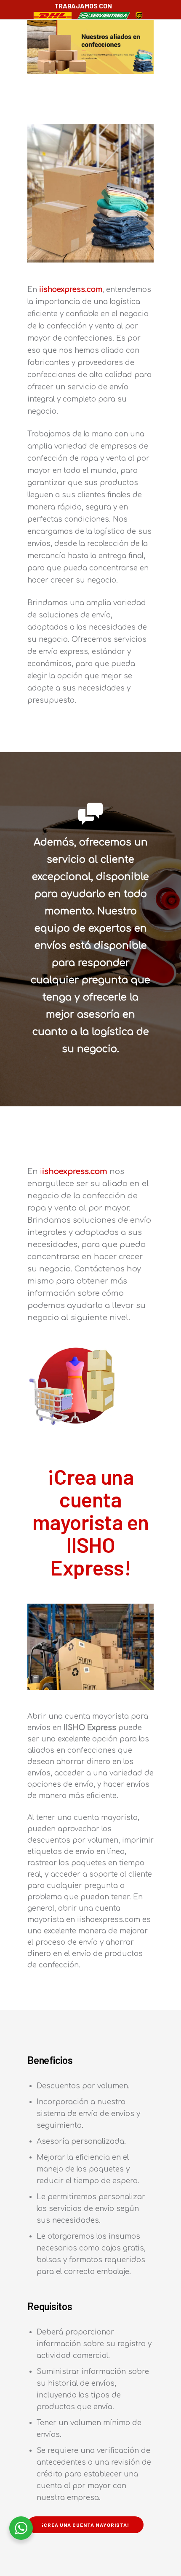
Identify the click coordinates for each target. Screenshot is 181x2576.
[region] (90, 47)
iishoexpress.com (71, 290)
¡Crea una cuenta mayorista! (85, 2525)
